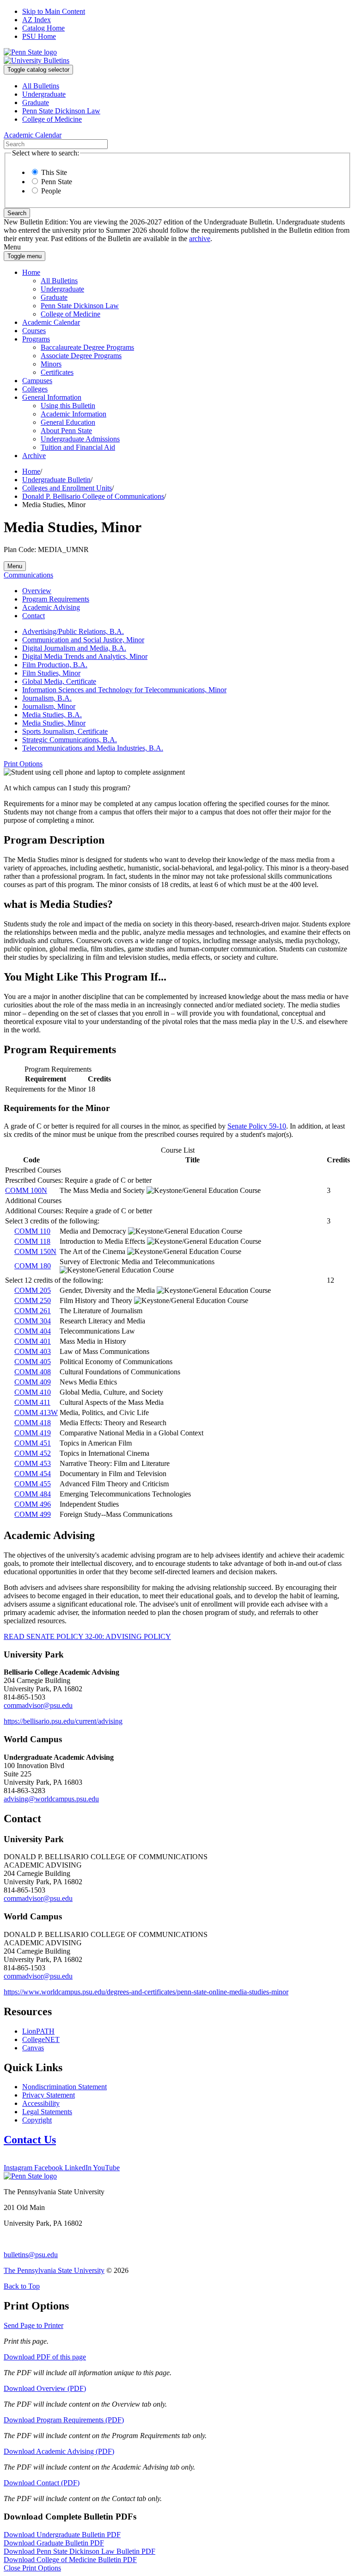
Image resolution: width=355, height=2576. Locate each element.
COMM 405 (33, 1362)
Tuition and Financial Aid (78, 447)
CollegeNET (41, 2039)
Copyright (37, 2120)
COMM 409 (33, 1382)
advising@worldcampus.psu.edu (51, 1799)
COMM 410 (33, 1392)
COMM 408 (33, 1372)
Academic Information (73, 414)
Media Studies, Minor (54, 723)
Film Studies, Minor (51, 673)
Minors (51, 364)
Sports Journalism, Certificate (65, 731)
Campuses (37, 381)
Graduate (36, 102)
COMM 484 (33, 1494)
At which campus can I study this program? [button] (67, 788)
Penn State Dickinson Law (61, 111)
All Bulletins (41, 86)
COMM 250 (33, 1300)
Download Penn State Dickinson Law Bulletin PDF (80, 2551)
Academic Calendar (51, 322)
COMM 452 (33, 1453)
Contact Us (30, 2140)
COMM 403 (33, 1351)
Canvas (33, 2048)
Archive (34, 456)
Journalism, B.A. (47, 698)
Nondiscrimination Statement (64, 2087)
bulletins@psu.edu (31, 2255)
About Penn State (66, 431)
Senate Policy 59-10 (257, 1126)
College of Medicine (52, 119)
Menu (15, 566)
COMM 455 (33, 1484)
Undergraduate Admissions (80, 439)
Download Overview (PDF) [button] (45, 2388)
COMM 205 (33, 1290)
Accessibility (41, 2103)
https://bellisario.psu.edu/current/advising (63, 1721)
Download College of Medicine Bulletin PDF (70, 2560)
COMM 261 (33, 1311)
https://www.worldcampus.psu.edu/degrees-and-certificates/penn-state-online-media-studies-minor (146, 1992)
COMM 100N (26, 1190)
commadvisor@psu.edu (38, 1705)
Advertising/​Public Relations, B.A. (73, 631)
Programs (36, 339)
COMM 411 (32, 1402)
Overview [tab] (37, 591)
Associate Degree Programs (81, 356)
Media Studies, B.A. (52, 715)
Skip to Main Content (54, 11)
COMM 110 (32, 1231)
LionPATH (38, 2031)
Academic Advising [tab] (51, 607)
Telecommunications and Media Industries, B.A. (93, 748)
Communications (28, 575)
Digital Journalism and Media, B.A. (74, 648)
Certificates (57, 372)
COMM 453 (33, 1463)
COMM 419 (33, 1433)
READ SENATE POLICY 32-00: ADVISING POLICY (87, 1636)
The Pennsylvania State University (54, 2270)
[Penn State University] (30, 52)
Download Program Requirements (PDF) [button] (64, 2420)
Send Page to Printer (34, 2325)
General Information (52, 397)
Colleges (35, 389)
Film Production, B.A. (55, 665)
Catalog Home (43, 28)
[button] (23, 764)
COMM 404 (33, 1331)
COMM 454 (33, 1474)
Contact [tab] (34, 616)
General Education (68, 422)
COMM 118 (32, 1241)
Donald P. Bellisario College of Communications (93, 496)
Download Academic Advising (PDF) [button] (59, 2451)
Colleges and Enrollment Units (67, 488)
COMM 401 (33, 1341)
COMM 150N (35, 1251)
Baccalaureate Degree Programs (87, 347)
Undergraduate (44, 94)
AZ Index (37, 20)
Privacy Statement (49, 2095)
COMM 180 (33, 1266)
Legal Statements (47, 2112)
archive (200, 239)
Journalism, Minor (49, 706)
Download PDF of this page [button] (45, 2357)
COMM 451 (33, 1443)
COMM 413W (36, 1412)
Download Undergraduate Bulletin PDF (62, 2535)
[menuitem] (187, 86)
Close (32, 2568)
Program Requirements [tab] (56, 599)
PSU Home (39, 36)
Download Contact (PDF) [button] (42, 2483)
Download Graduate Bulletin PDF (54, 2543)
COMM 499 (33, 1514)
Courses (34, 331)
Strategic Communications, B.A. (70, 740)
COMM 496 (33, 1504)
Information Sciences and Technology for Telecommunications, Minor (124, 690)
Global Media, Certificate (59, 681)
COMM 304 (33, 1321)
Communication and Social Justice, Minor (83, 640)
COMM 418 (33, 1423)
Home (31, 272)
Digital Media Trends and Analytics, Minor (85, 656)
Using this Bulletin (68, 406)
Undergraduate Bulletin (56, 480)
